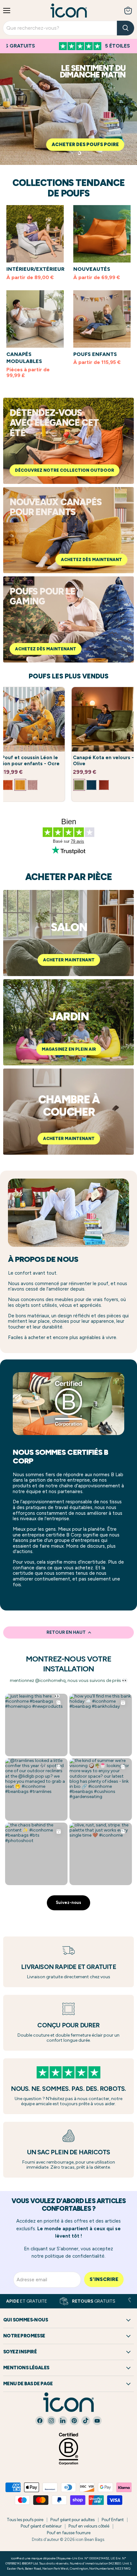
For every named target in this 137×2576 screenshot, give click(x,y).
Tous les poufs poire (25, 2520)
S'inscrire (104, 2279)
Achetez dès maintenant (91, 560)
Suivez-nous (68, 1902)
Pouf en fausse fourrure (69, 2533)
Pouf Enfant (113, 2520)
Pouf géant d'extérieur (41, 2526)
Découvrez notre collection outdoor (65, 470)
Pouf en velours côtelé (89, 2526)
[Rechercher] (126, 28)
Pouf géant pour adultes (72, 2520)
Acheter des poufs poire (85, 144)
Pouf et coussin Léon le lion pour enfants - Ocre (31, 761)
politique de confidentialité (75, 2256)
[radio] (8, 785)
